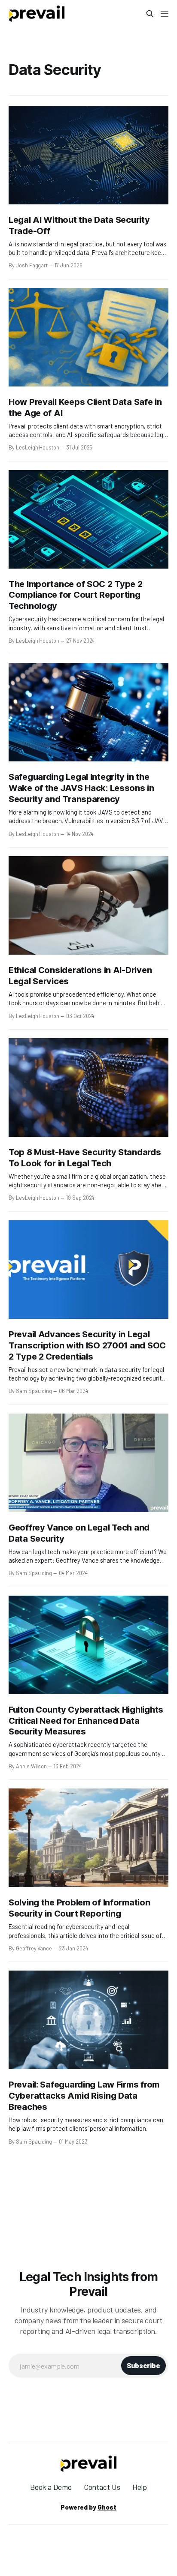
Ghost (107, 2507)
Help (140, 2487)
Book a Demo (51, 2487)
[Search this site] (150, 14)
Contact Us (102, 2487)
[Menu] (165, 14)
